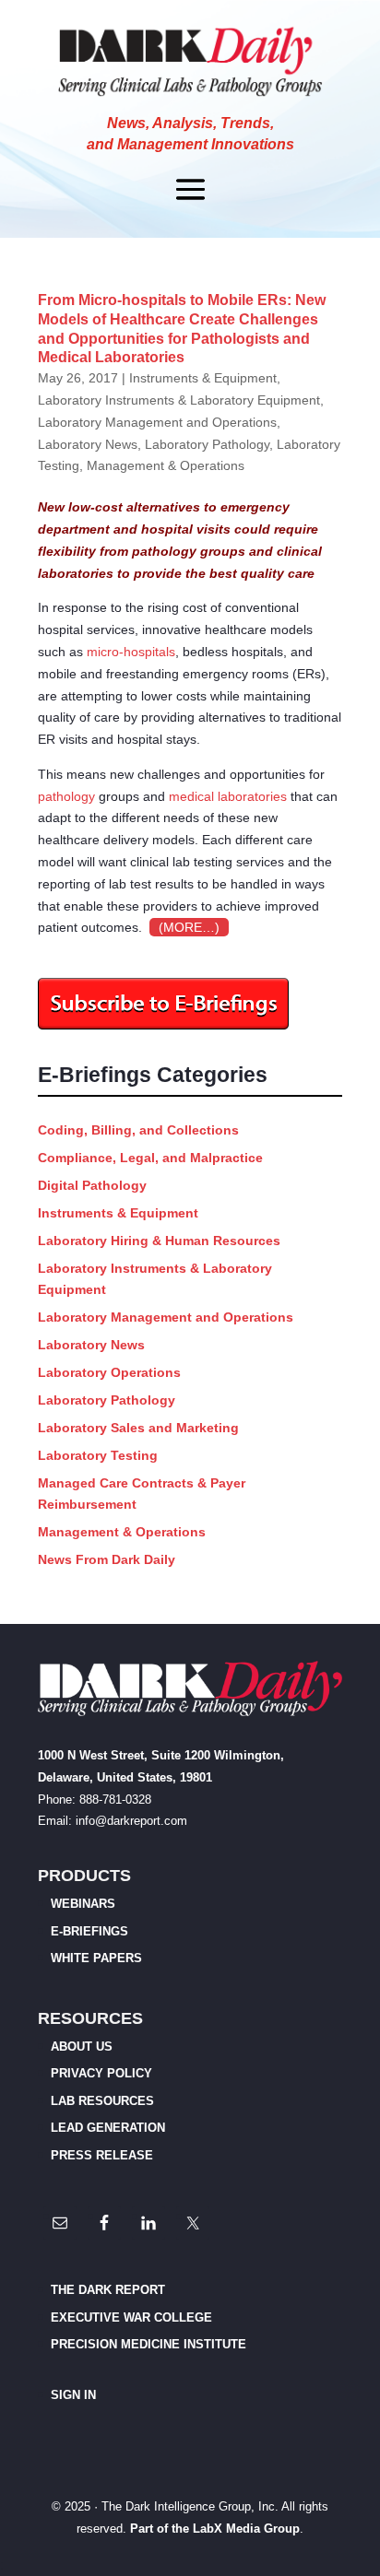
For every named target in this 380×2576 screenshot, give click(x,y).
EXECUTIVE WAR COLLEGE (131, 2317)
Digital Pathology (92, 1185)
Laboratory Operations (109, 1372)
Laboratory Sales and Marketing (138, 1428)
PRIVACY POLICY (101, 2073)
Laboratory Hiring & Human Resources (159, 1241)
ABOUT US (82, 2047)
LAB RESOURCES (102, 2101)
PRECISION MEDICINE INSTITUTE (148, 2344)
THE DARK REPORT (108, 2290)
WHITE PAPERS (96, 1958)
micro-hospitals (131, 652)
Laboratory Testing (98, 1455)
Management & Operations (166, 465)
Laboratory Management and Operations (157, 422)
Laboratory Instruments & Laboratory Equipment (179, 400)
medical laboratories (228, 796)
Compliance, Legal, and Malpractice (150, 1158)
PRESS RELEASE (102, 2155)
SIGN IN (73, 2395)
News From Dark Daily (107, 1559)
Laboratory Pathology (207, 444)
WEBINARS (83, 1904)
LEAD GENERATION (108, 2128)
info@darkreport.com (131, 1821)
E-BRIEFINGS (89, 1931)
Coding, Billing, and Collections (138, 1130)
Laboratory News (88, 444)
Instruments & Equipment (203, 378)
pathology (66, 796)
